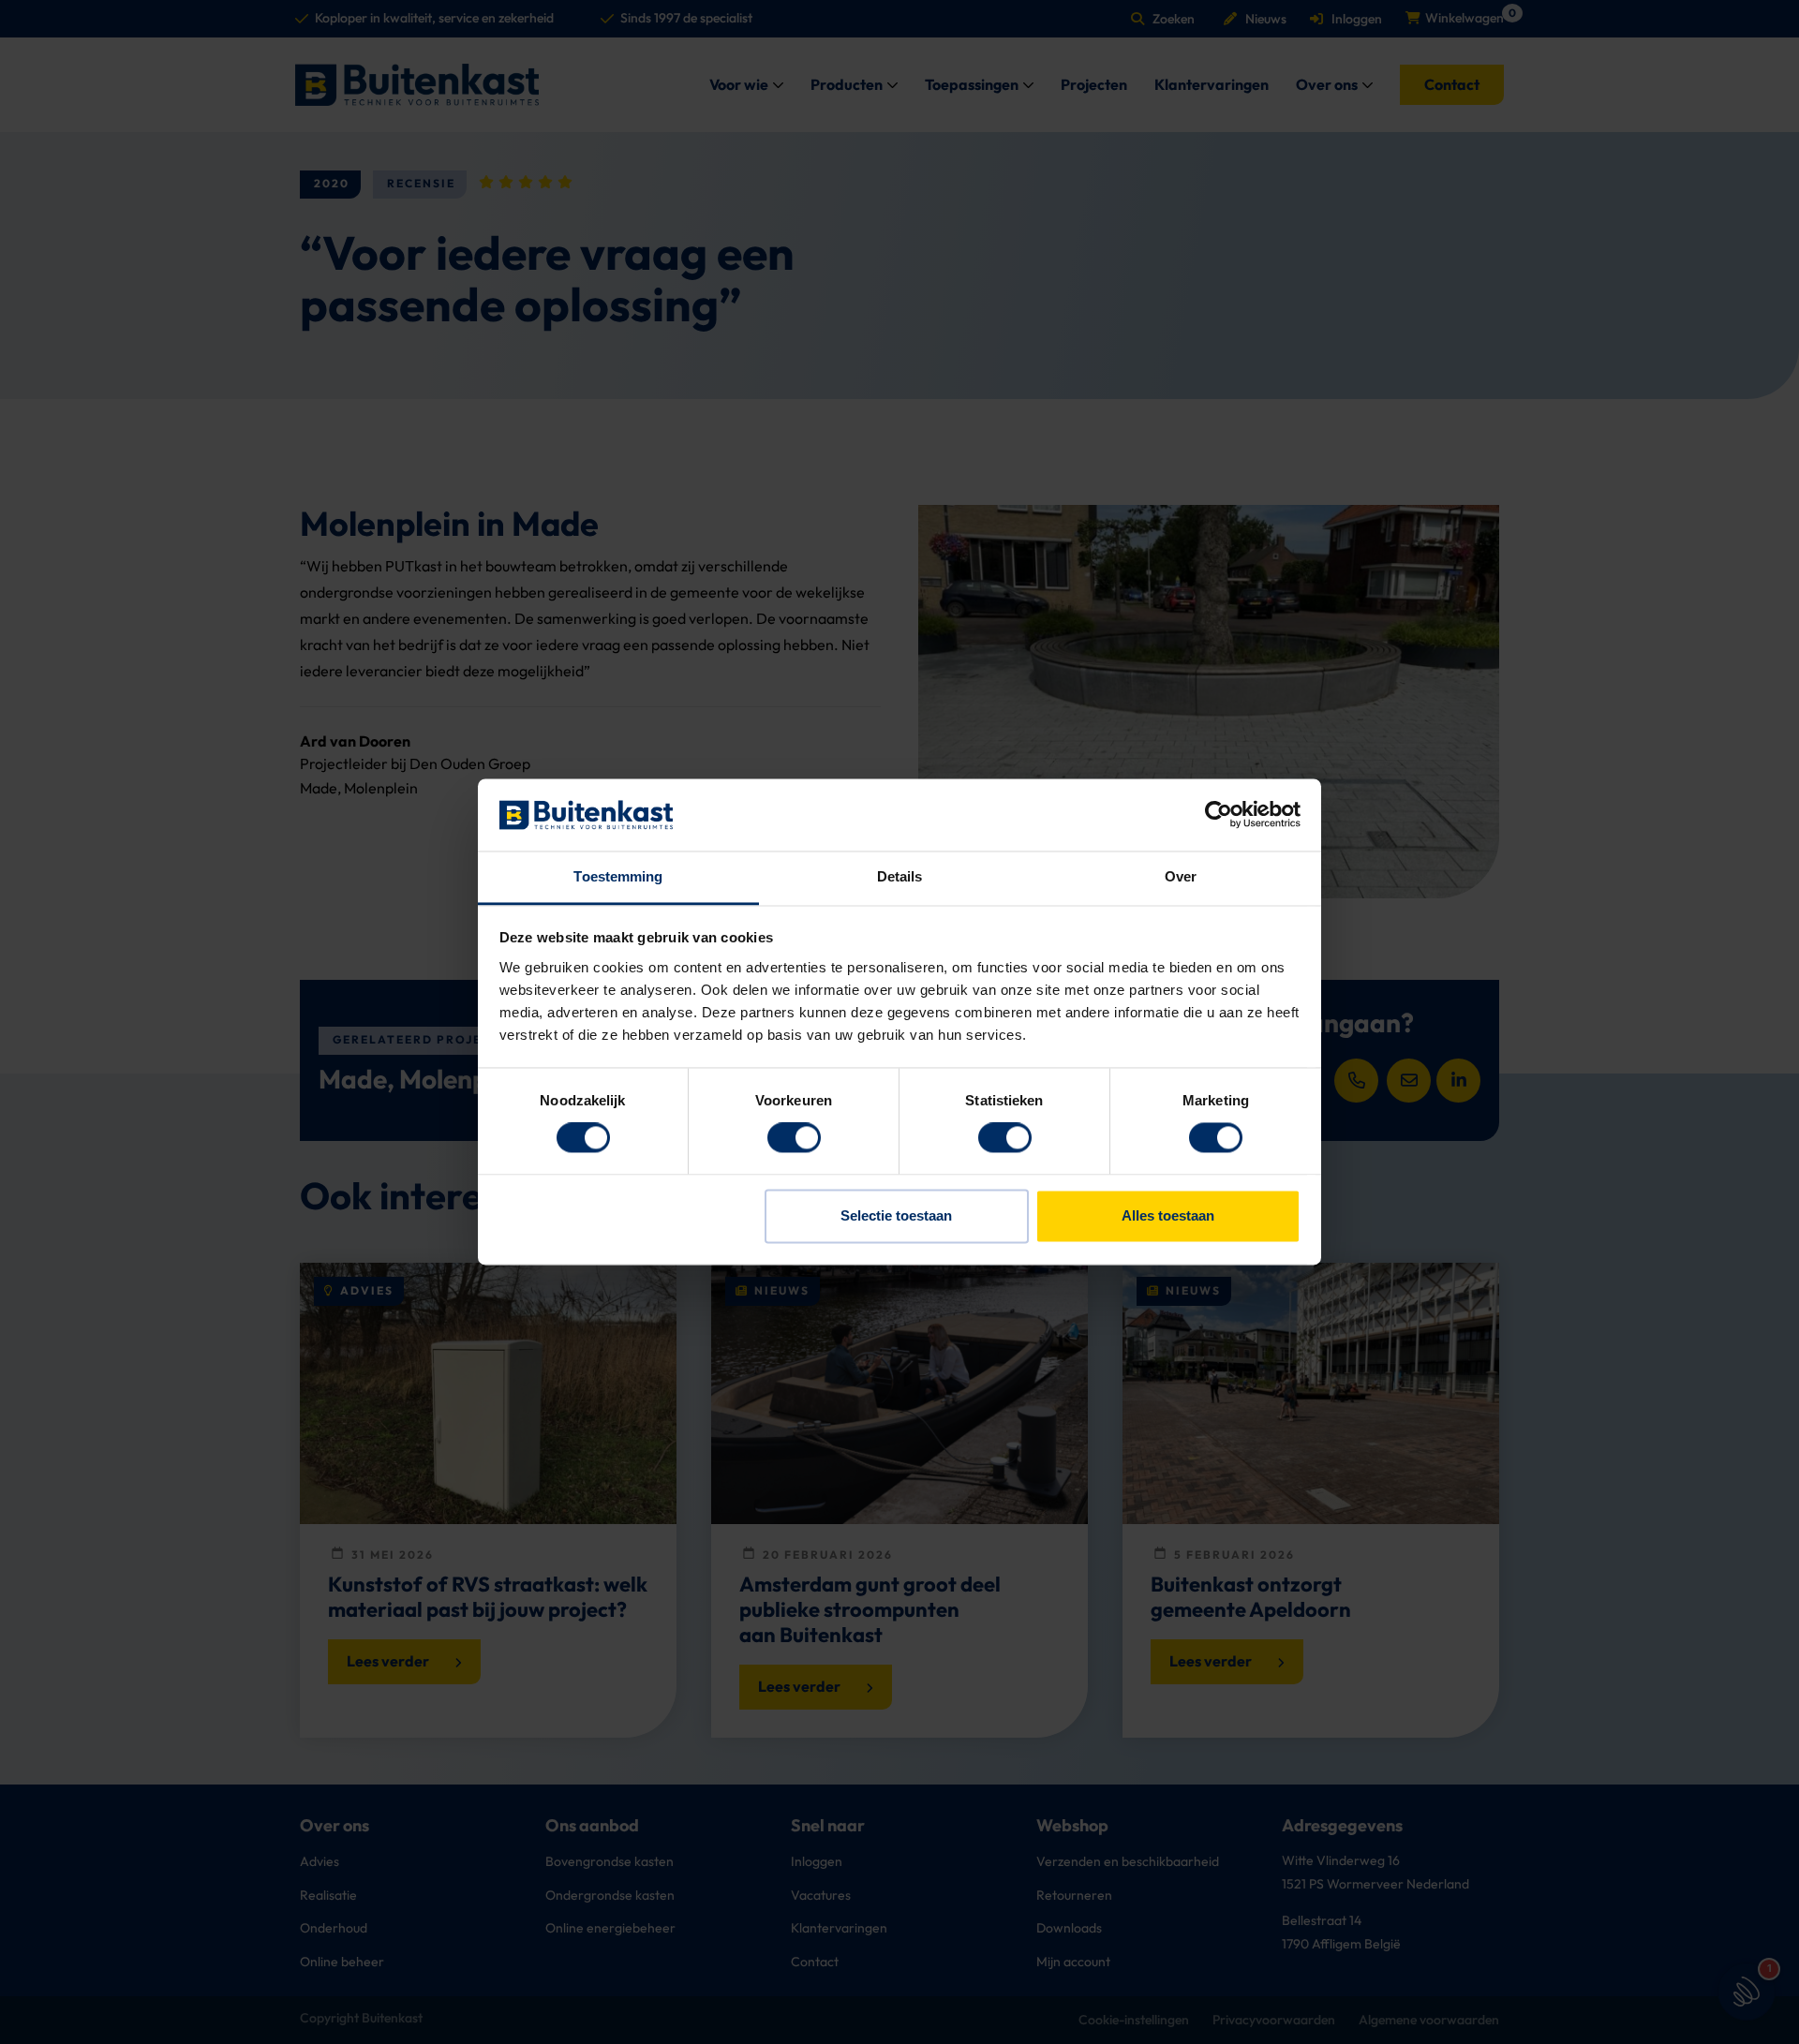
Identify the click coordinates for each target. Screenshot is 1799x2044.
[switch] (794, 1138)
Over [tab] (1181, 876)
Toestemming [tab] (618, 876)
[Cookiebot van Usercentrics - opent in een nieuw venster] (1219, 815)
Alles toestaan (1168, 1215)
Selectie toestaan (896, 1215)
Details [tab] (900, 876)
